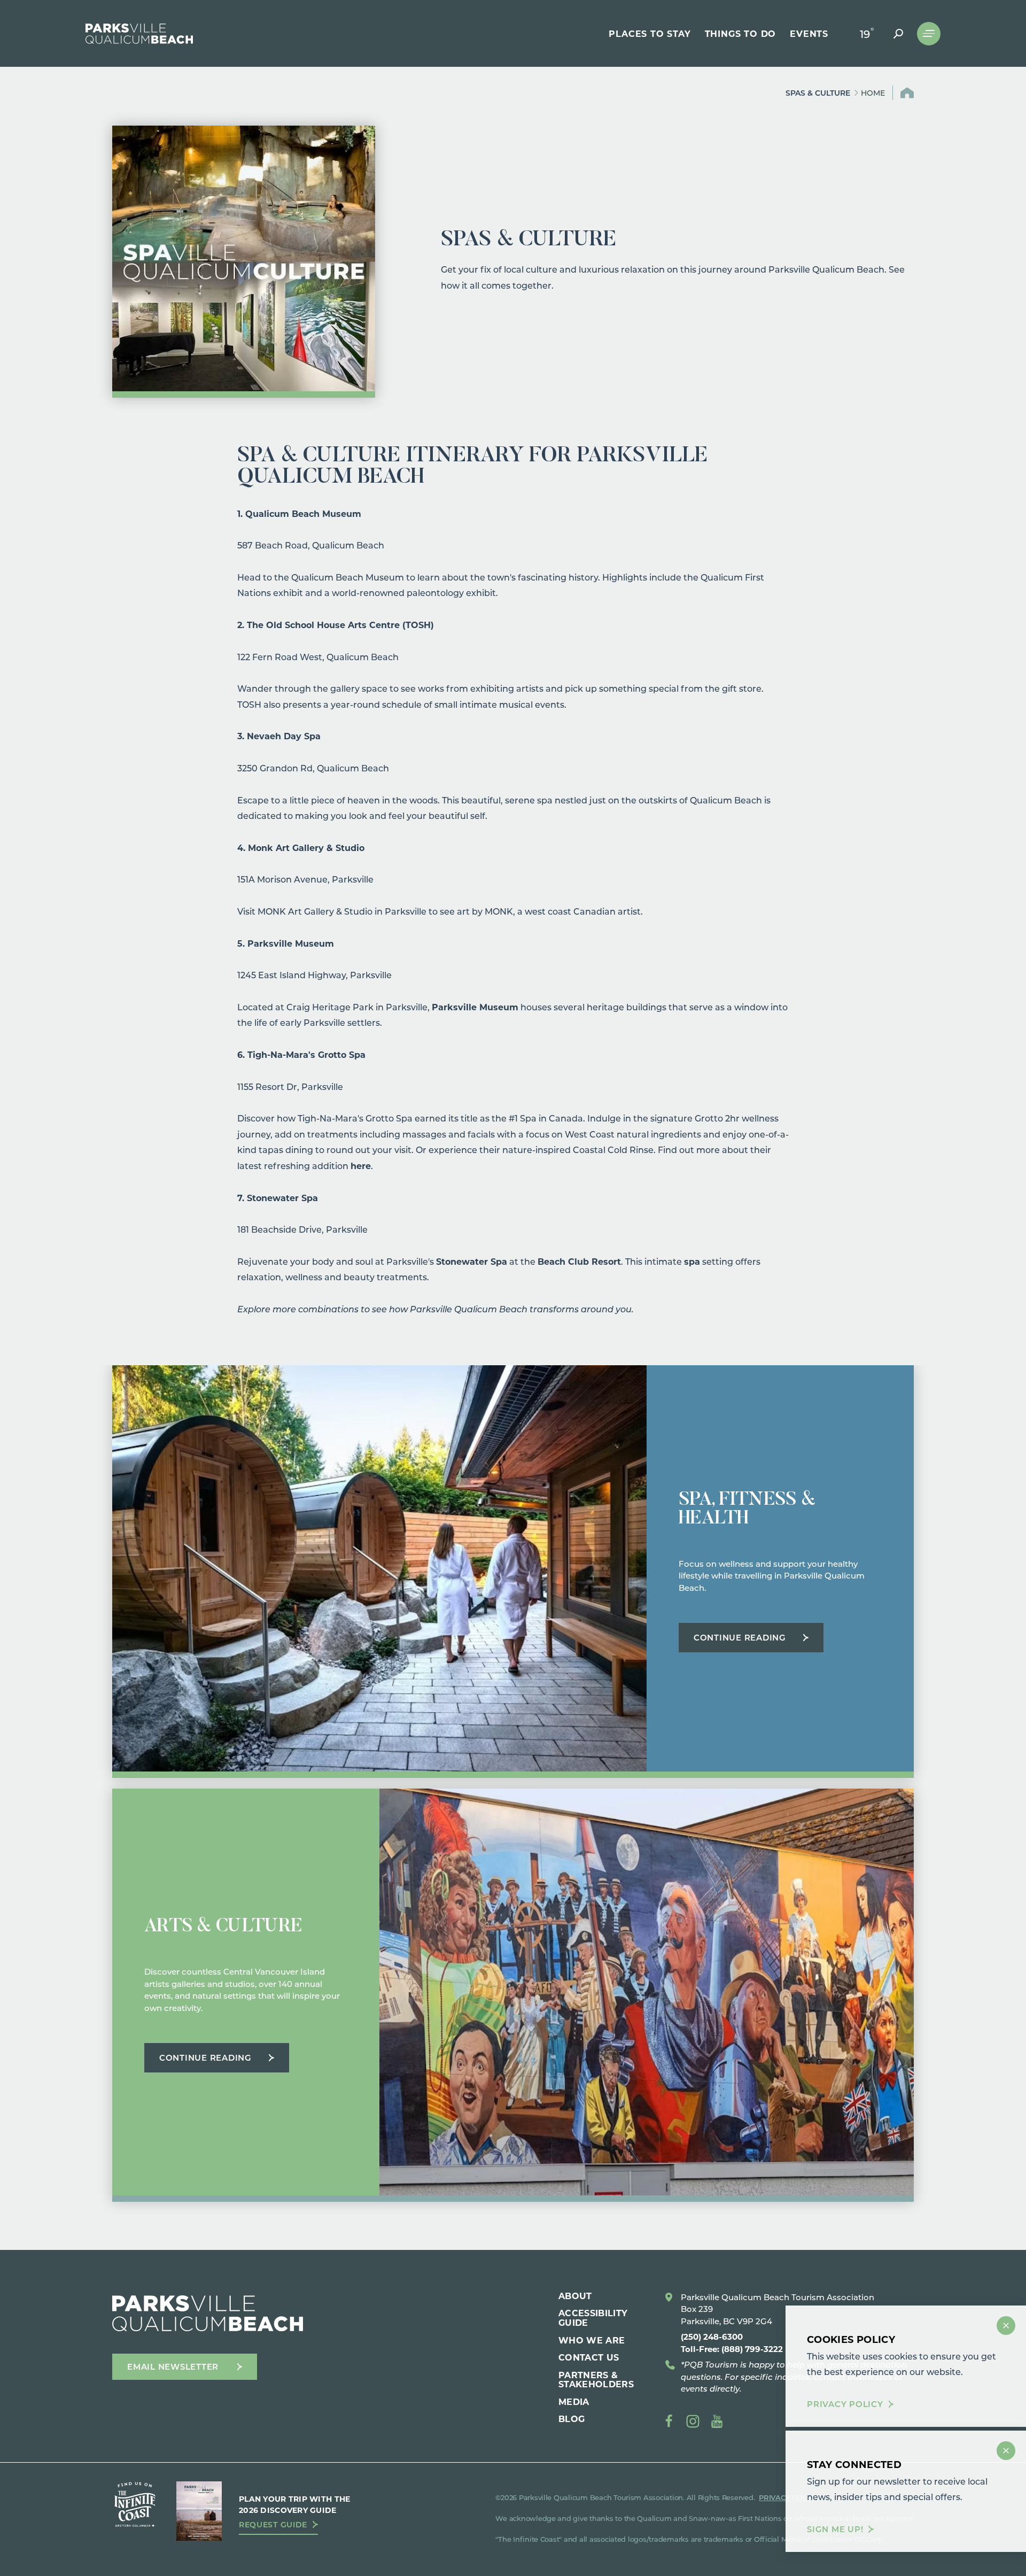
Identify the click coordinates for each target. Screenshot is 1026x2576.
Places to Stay (650, 34)
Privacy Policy (845, 2404)
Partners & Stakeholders (596, 2380)
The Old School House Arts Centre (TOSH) (340, 625)
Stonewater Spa (282, 1198)
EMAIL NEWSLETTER (173, 2366)
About (575, 2296)
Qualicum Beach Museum (303, 513)
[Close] (1006, 2326)
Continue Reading (740, 1637)
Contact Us (589, 2357)
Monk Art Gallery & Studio (306, 848)
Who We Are (592, 2340)
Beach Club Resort (579, 1261)
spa (692, 1261)
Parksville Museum (291, 943)
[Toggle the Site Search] (898, 34)
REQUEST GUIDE (273, 2525)
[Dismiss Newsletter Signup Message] (1006, 2451)
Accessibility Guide (593, 2318)
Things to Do (741, 34)
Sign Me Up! (835, 2529)
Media (574, 2401)
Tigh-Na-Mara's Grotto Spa (306, 1054)
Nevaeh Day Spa (284, 736)
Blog (572, 2419)
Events (809, 34)
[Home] (139, 34)
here (361, 1166)
